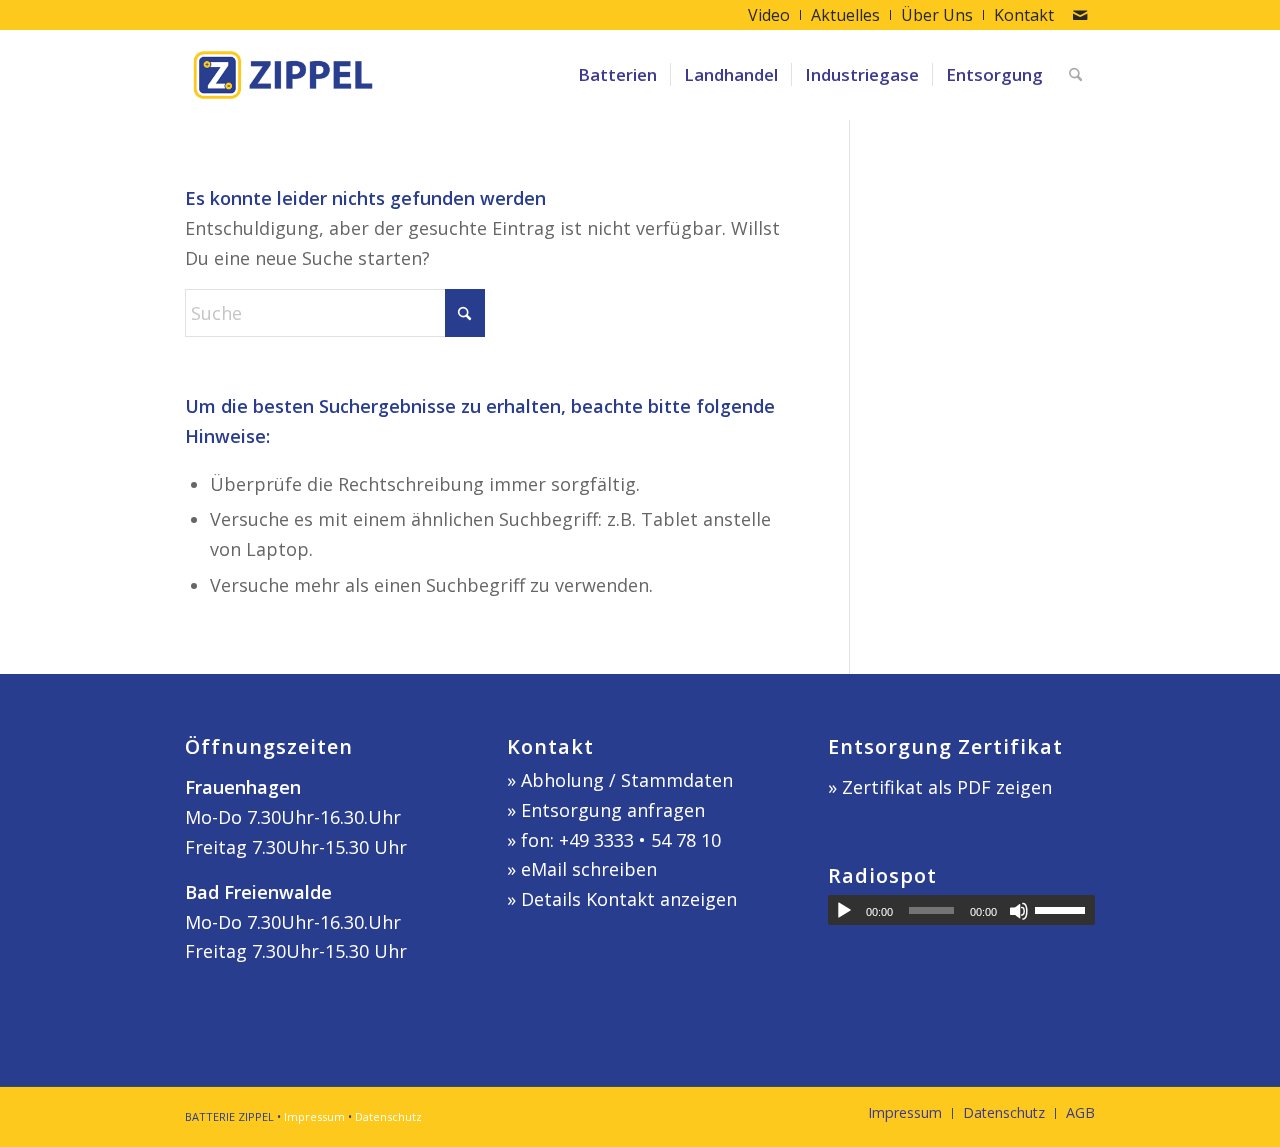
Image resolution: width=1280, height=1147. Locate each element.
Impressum (314, 1116)
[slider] (1065, 910)
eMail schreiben (589, 869)
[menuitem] (769, 15)
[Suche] (1075, 75)
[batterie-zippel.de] (283, 75)
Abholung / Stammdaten (627, 780)
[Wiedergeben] (844, 911)
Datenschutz (388, 1116)
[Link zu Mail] (1080, 15)
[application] (961, 910)
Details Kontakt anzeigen (629, 899)
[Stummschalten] (1019, 911)
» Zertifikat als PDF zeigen (940, 787)
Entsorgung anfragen (613, 810)
